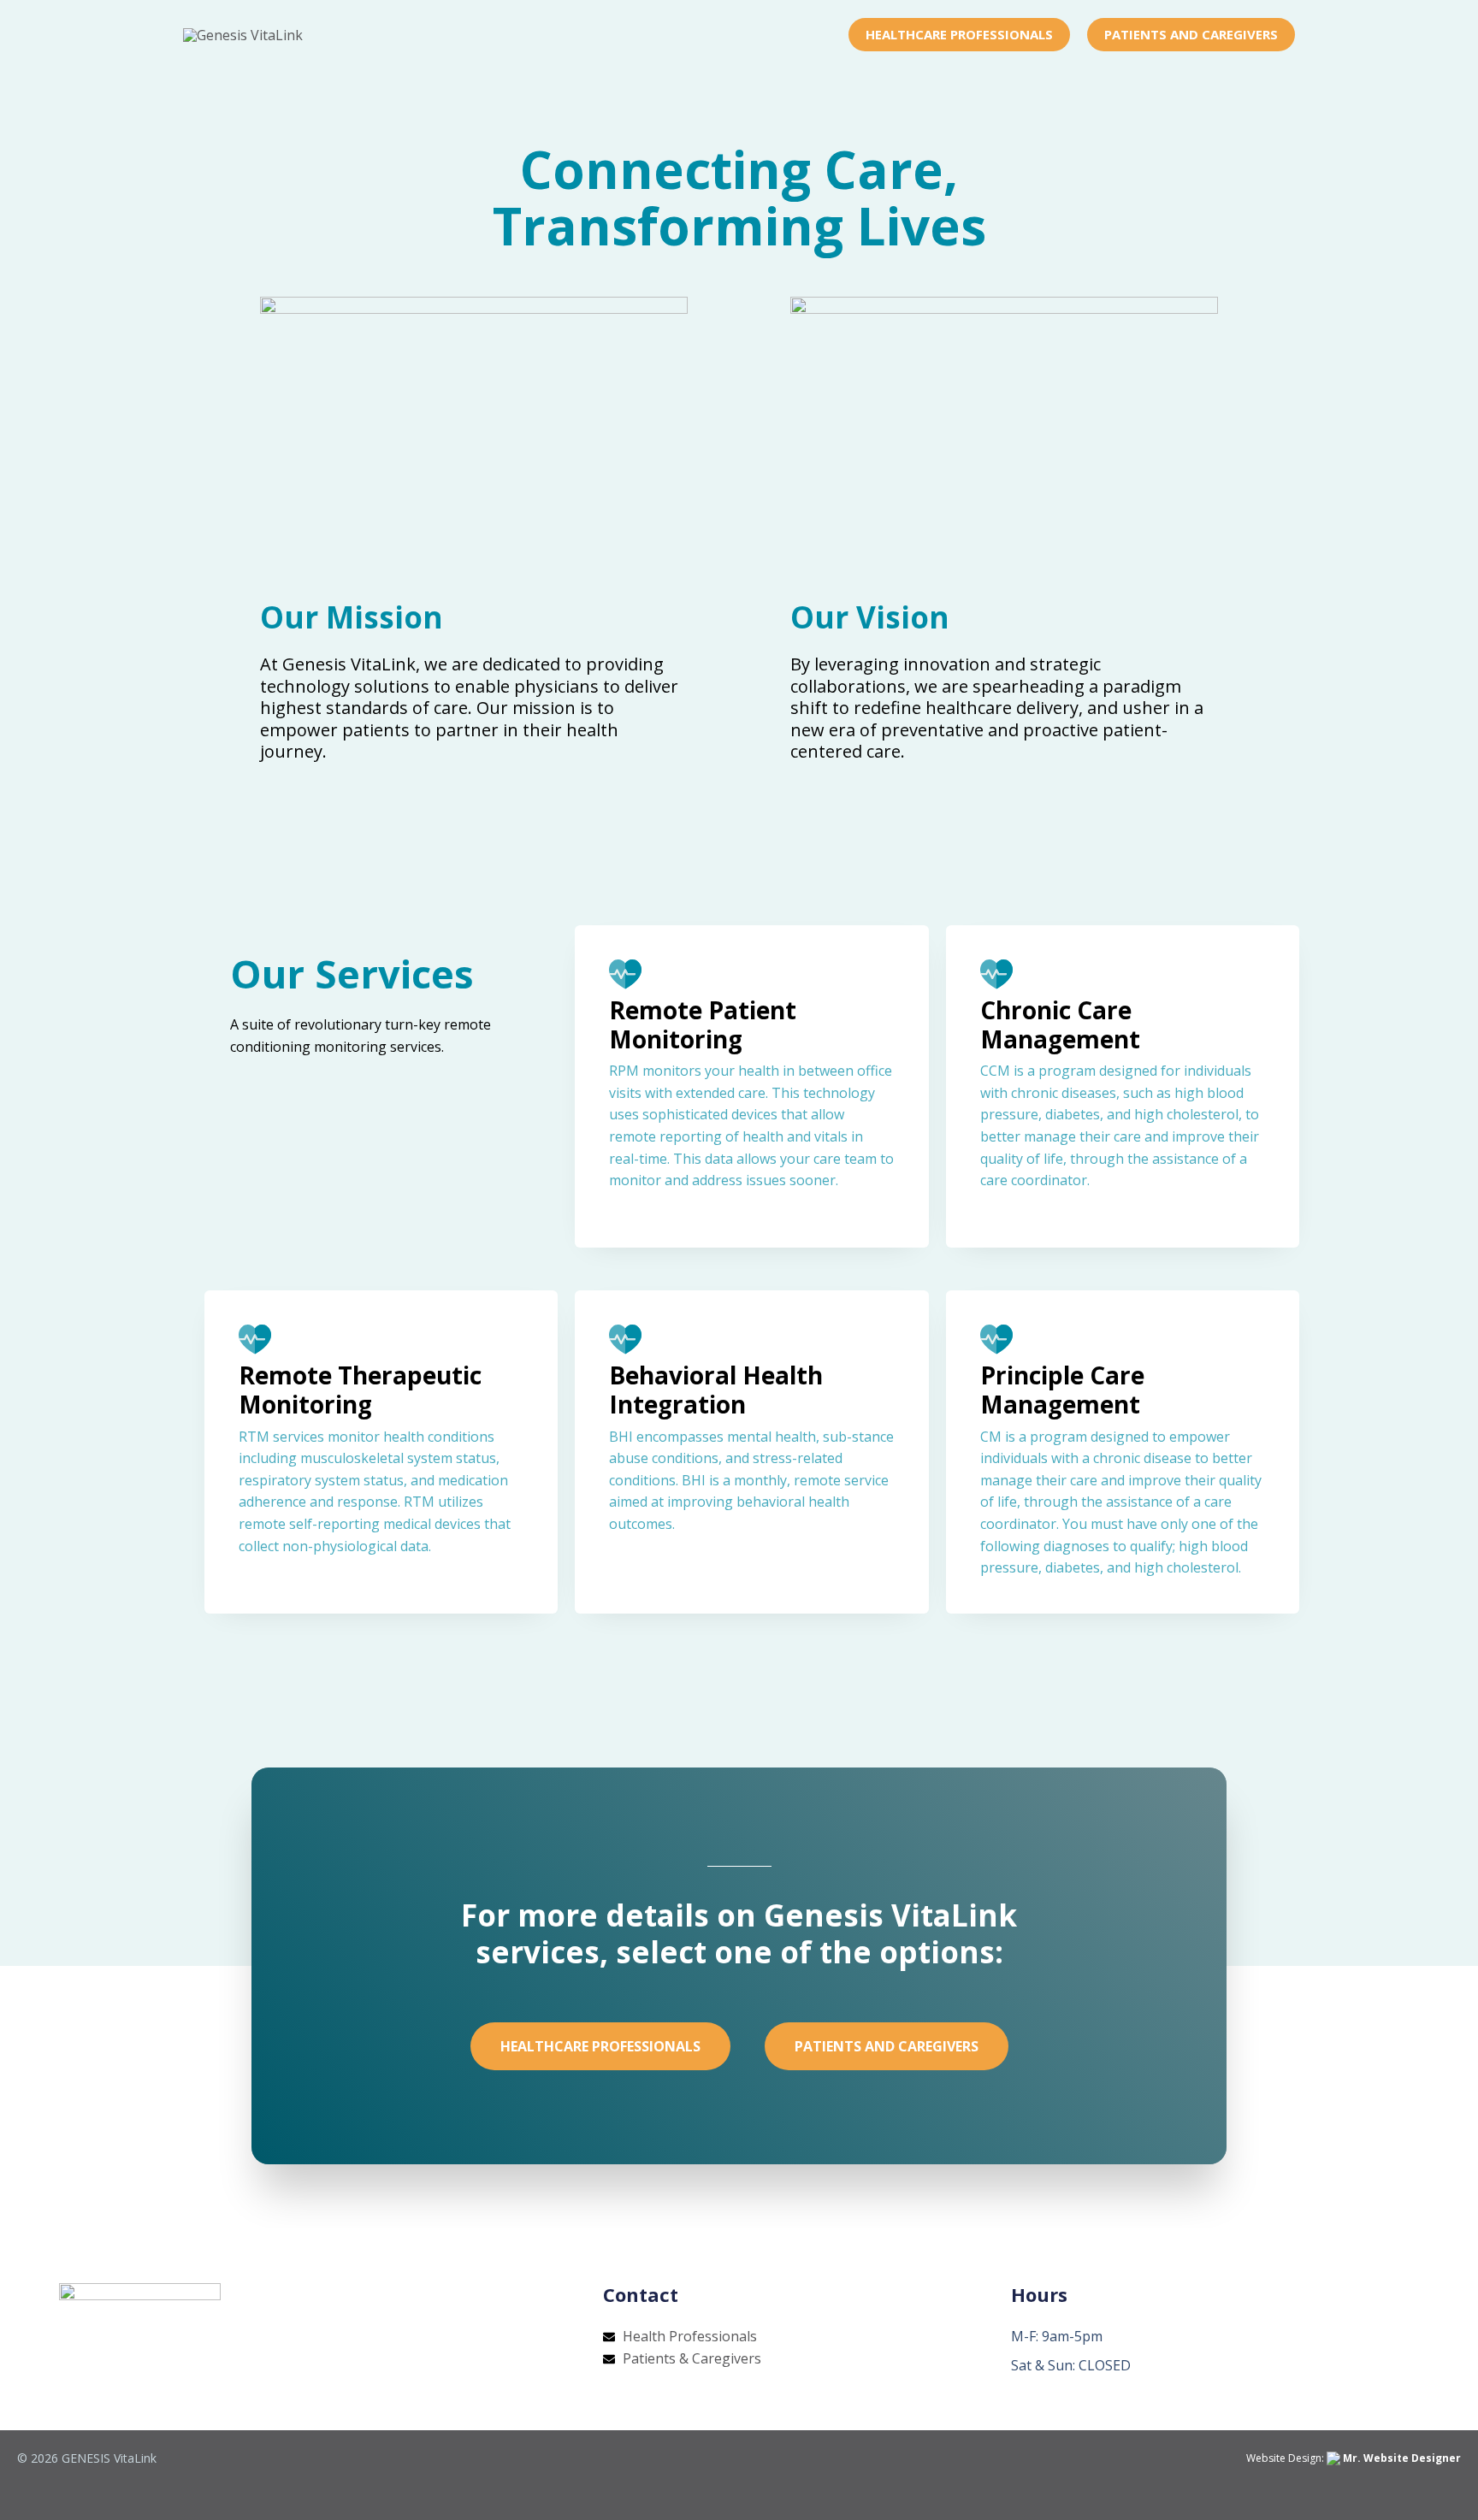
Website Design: (1354, 2458)
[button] (959, 35)
